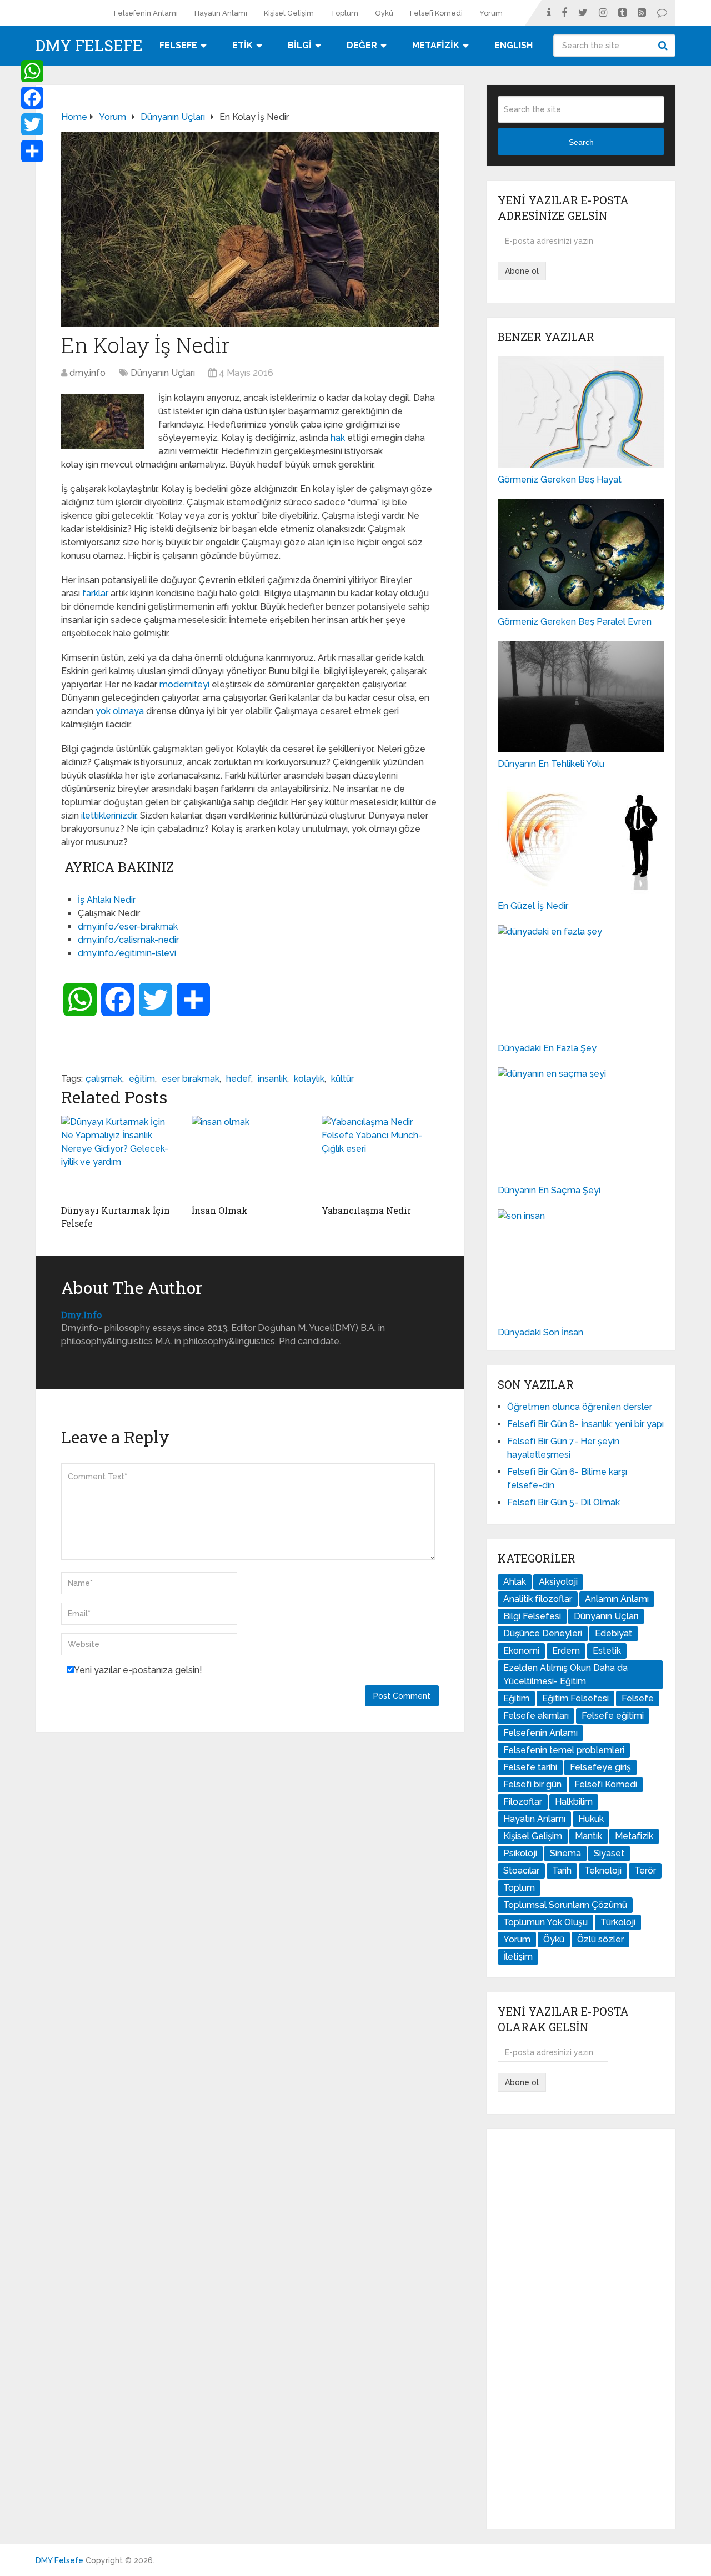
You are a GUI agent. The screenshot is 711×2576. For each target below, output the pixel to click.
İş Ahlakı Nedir (107, 900)
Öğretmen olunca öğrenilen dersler (580, 1407)
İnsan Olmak (220, 1210)
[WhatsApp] (32, 71)
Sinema (565, 1853)
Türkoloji (618, 1922)
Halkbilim (574, 1802)
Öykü (384, 13)
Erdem (566, 1651)
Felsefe (638, 1698)
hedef (239, 1079)
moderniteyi (184, 684)
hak (338, 438)
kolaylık (309, 1079)
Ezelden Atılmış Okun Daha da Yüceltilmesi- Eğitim (565, 1674)
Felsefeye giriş (600, 1767)
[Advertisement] (581, 2329)
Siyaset (609, 1853)
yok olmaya (121, 711)
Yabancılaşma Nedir (366, 1210)
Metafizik (634, 1836)
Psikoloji (520, 1853)
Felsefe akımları (536, 1716)
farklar (95, 593)
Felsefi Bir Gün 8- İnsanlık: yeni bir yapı (585, 1424)
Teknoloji (603, 1871)
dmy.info (87, 373)
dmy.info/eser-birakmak (128, 927)
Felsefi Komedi (436, 13)
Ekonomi (521, 1651)
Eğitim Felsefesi (575, 1698)
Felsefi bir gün (532, 1784)
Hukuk (591, 1819)
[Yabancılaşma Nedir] (380, 1157)
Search (664, 46)
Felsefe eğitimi (613, 1716)
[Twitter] (32, 124)
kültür (342, 1079)
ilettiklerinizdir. (109, 815)
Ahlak (515, 1582)
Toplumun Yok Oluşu (545, 1922)
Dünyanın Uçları (163, 373)
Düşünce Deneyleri (543, 1633)
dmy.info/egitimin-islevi (127, 953)
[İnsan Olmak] (250, 1157)
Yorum (491, 13)
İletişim (518, 1957)
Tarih (562, 1871)
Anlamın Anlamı (617, 1599)
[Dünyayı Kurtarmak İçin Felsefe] (120, 1157)
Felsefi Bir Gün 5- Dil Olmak (564, 1502)
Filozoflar (523, 1802)
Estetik (607, 1651)
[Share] (32, 151)
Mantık (589, 1836)
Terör (645, 1871)
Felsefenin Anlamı (146, 13)
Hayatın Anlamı (221, 13)
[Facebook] (32, 98)
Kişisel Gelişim (289, 13)
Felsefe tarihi (530, 1767)
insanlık (272, 1079)
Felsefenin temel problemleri (564, 1750)
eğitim (142, 1079)
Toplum (344, 13)
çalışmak (104, 1079)
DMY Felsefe (89, 46)
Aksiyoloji (558, 1582)
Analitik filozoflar (538, 1599)
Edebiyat (614, 1633)
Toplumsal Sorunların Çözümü (565, 1905)
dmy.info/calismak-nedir (128, 940)
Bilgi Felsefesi (532, 1616)
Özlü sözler (600, 1939)
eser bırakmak (191, 1079)
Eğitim (516, 1698)
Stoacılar (521, 1871)
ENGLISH (514, 45)
